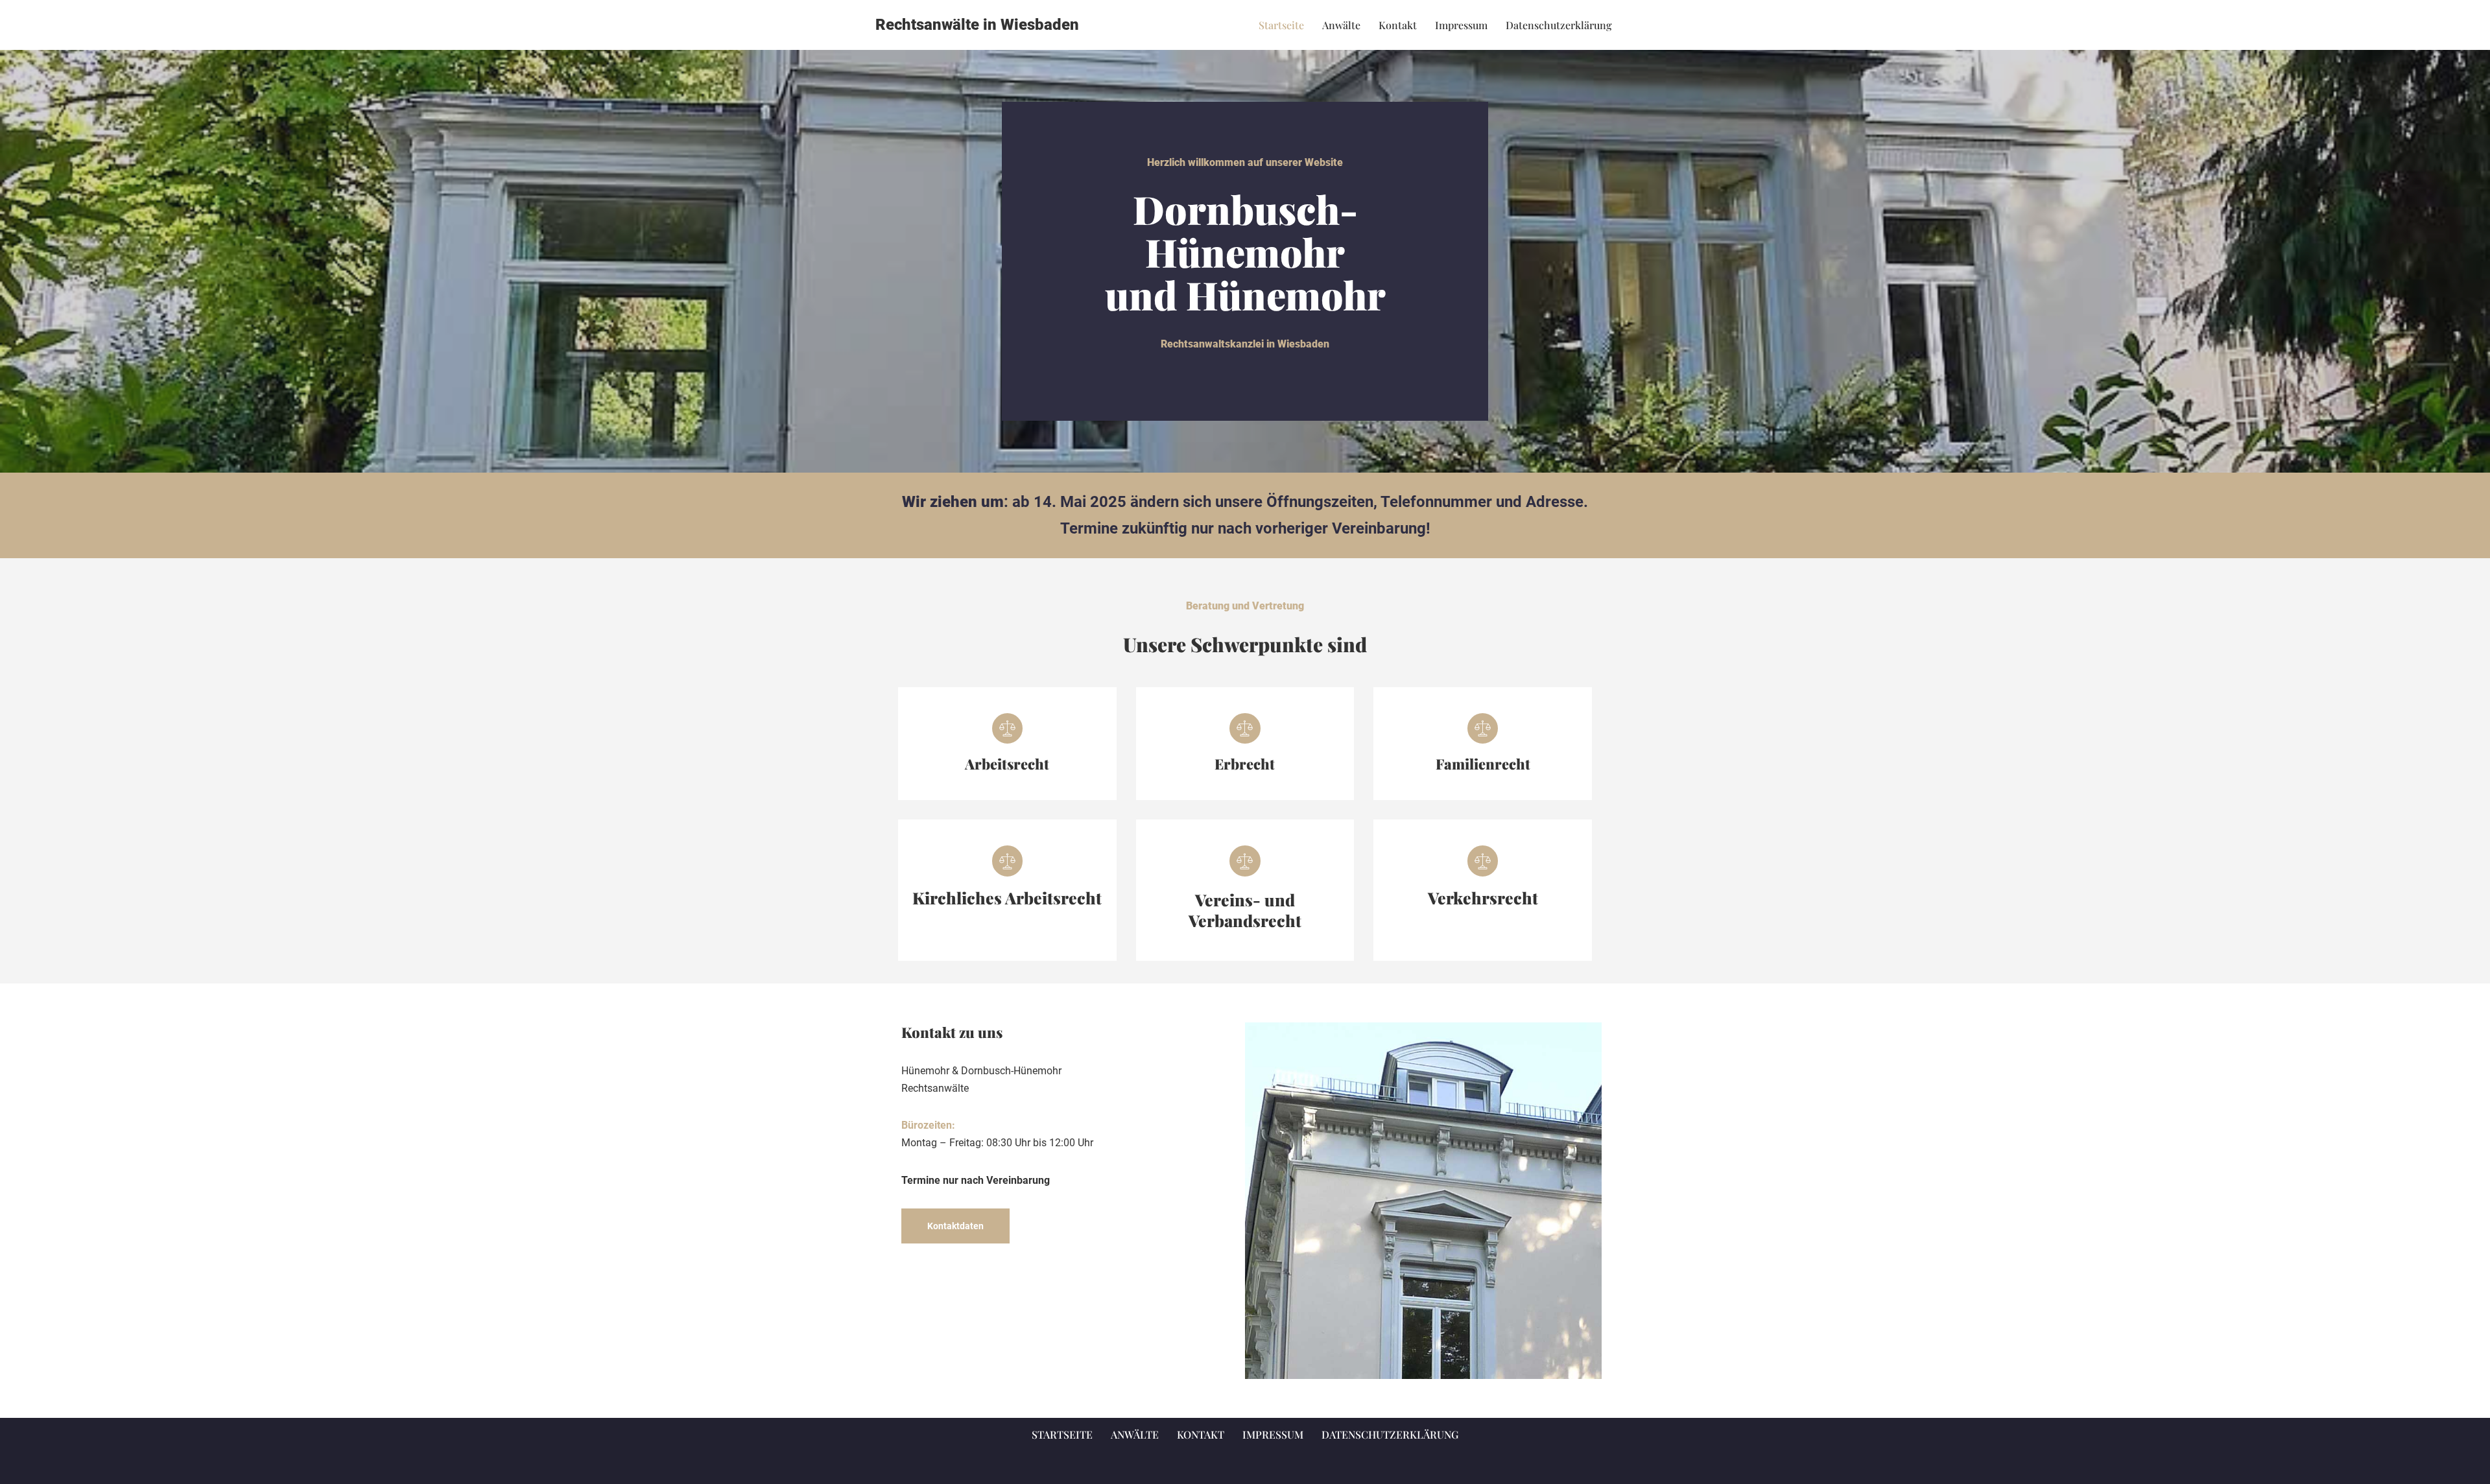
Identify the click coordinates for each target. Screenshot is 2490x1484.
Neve (887, 1467)
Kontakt (1398, 25)
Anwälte (1341, 25)
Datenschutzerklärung (1559, 25)
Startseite (1281, 25)
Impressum (1461, 25)
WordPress (1002, 1467)
